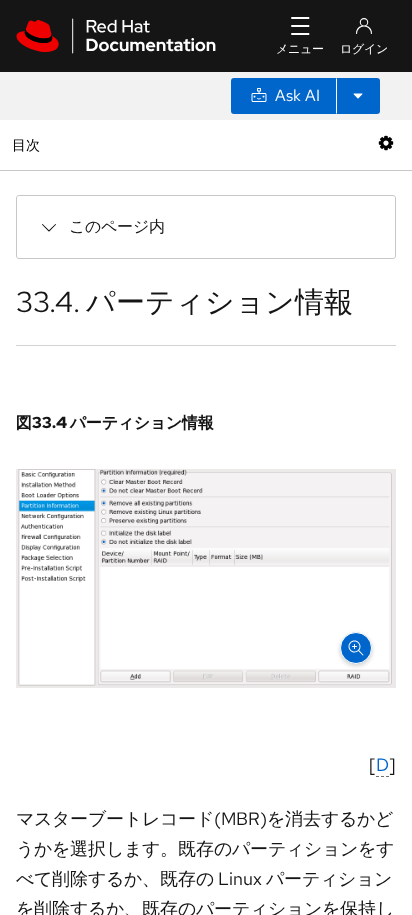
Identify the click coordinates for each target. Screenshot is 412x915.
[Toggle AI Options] (358, 96)
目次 (28, 144)
